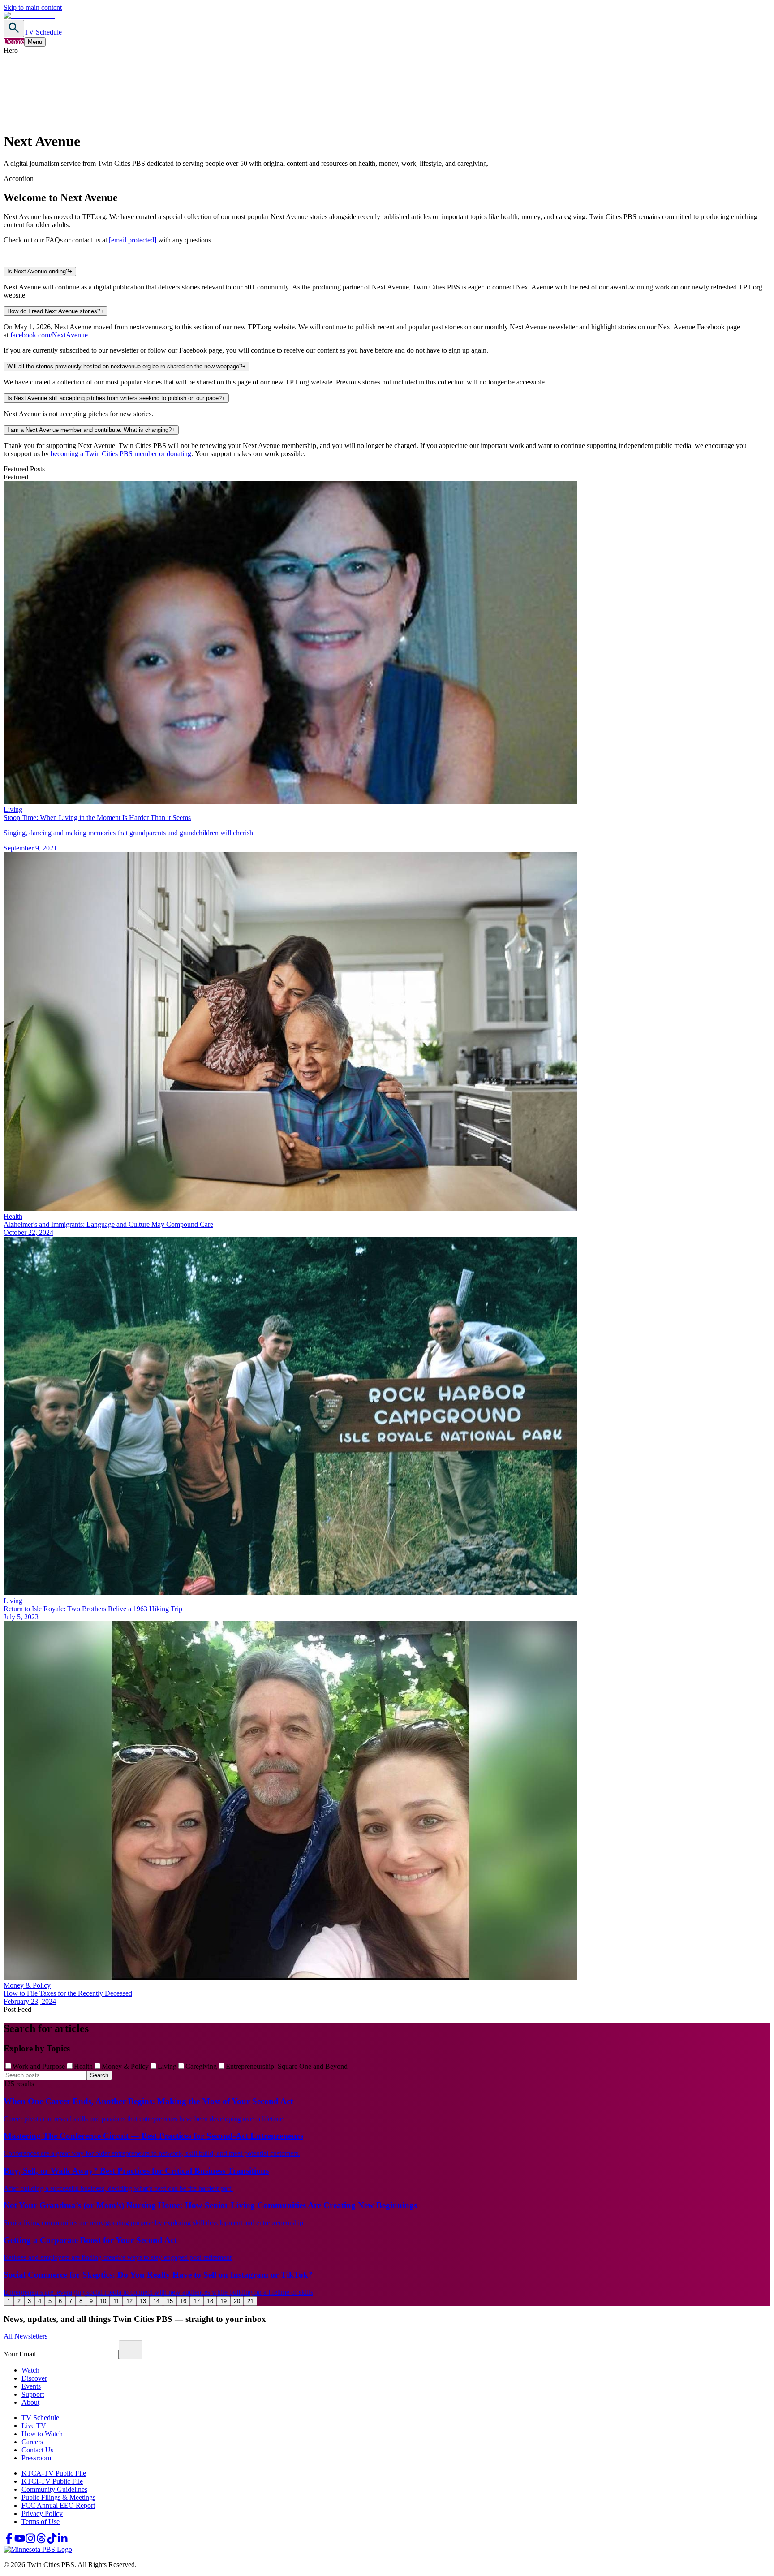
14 (156, 2301)
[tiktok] (52, 2541)
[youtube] (20, 2541)
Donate (14, 41)
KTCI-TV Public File (52, 2481)
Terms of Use (41, 2522)
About (30, 2402)
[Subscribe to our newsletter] (131, 2350)
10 (103, 2301)
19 (224, 2301)
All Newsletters (26, 2336)
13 (143, 2301)
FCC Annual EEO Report (58, 2505)
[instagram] (30, 2541)
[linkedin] (63, 2541)
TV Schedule (43, 32)
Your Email (20, 2354)
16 (183, 2301)
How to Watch (42, 2434)
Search (99, 2075)
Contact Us (37, 2450)
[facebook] (9, 2541)
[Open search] (14, 28)
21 (250, 2301)
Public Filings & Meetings (58, 2497)
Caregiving (201, 2066)
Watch (30, 2370)
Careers (32, 2442)
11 (116, 2301)
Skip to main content (33, 7)
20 (237, 2301)
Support (33, 2394)
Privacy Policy (42, 2513)
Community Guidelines (54, 2489)
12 (129, 2301)
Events (31, 2386)
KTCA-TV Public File (54, 2473)
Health (83, 2066)
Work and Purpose (39, 2066)
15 (170, 2301)
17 (197, 2301)
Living (167, 2066)
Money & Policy (125, 2066)
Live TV (34, 2426)
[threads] (41, 2541)
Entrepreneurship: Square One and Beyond (287, 2066)
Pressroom (36, 2458)
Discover (34, 2378)
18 (210, 2301)
